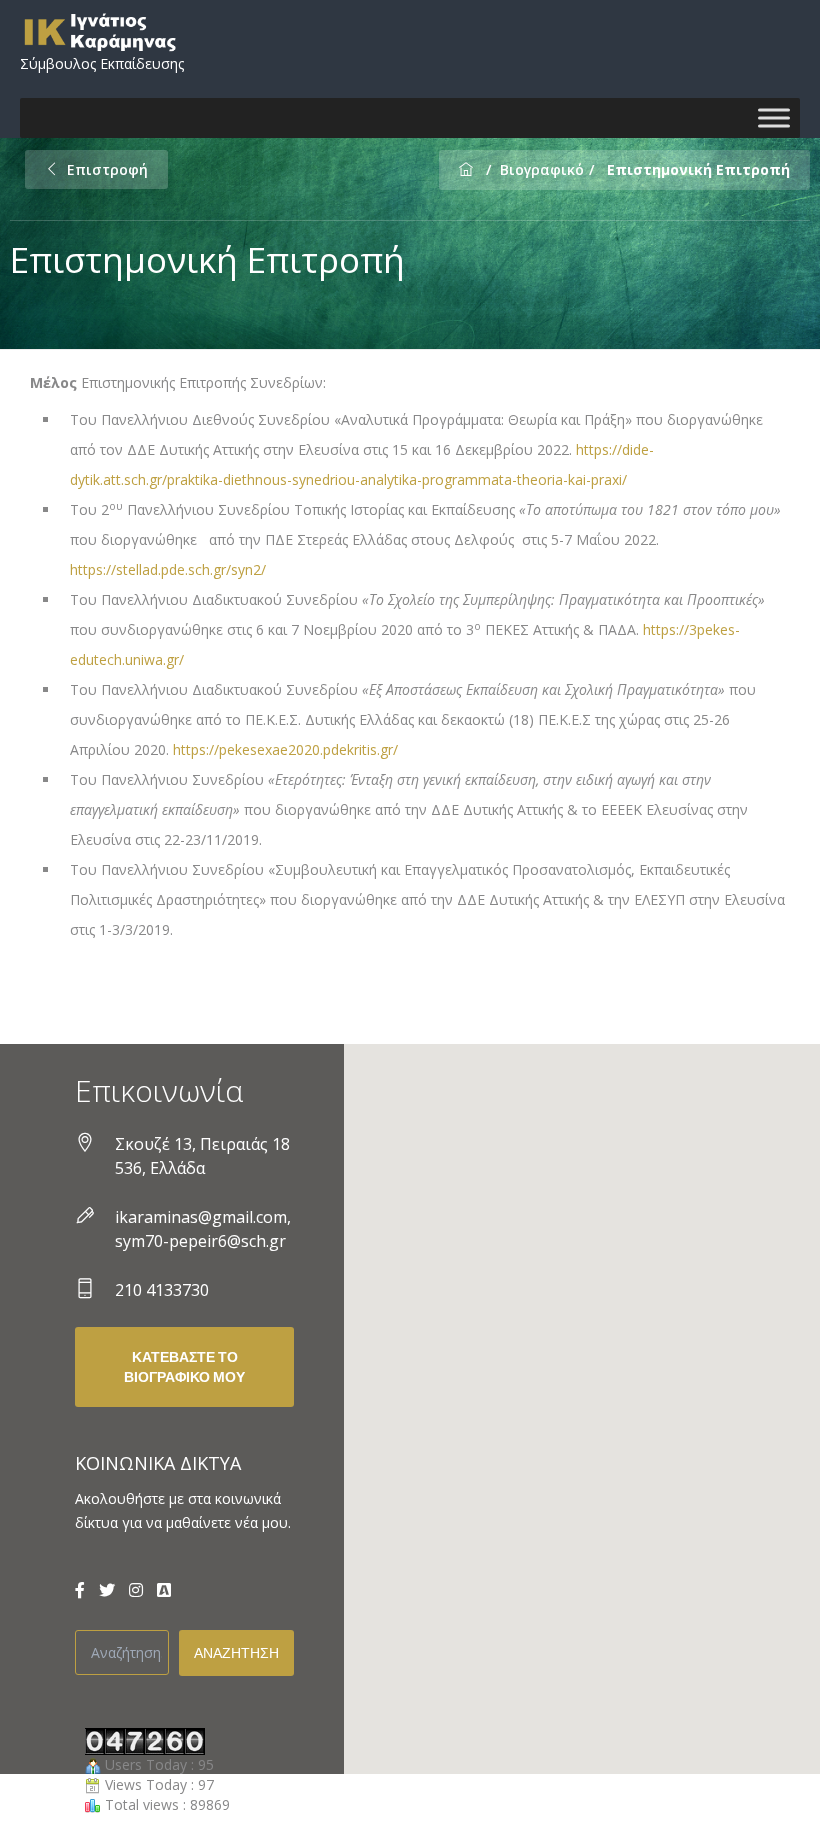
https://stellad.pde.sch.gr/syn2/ (168, 569)
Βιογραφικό (542, 169)
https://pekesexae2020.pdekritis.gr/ (285, 749)
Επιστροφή (107, 169)
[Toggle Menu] (774, 117)
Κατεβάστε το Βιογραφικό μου (184, 1367)
